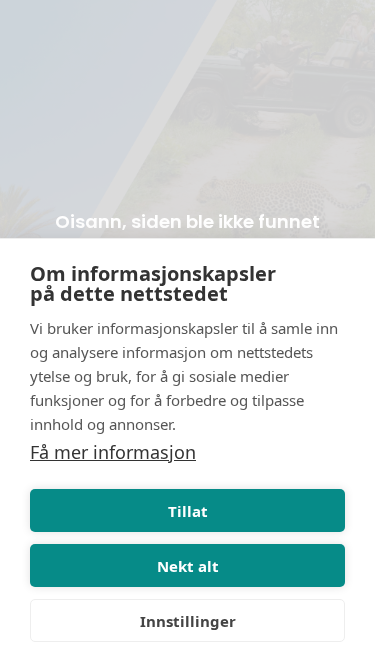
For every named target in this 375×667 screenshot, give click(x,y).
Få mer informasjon (113, 452)
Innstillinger (188, 621)
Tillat (188, 511)
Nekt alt (188, 566)
